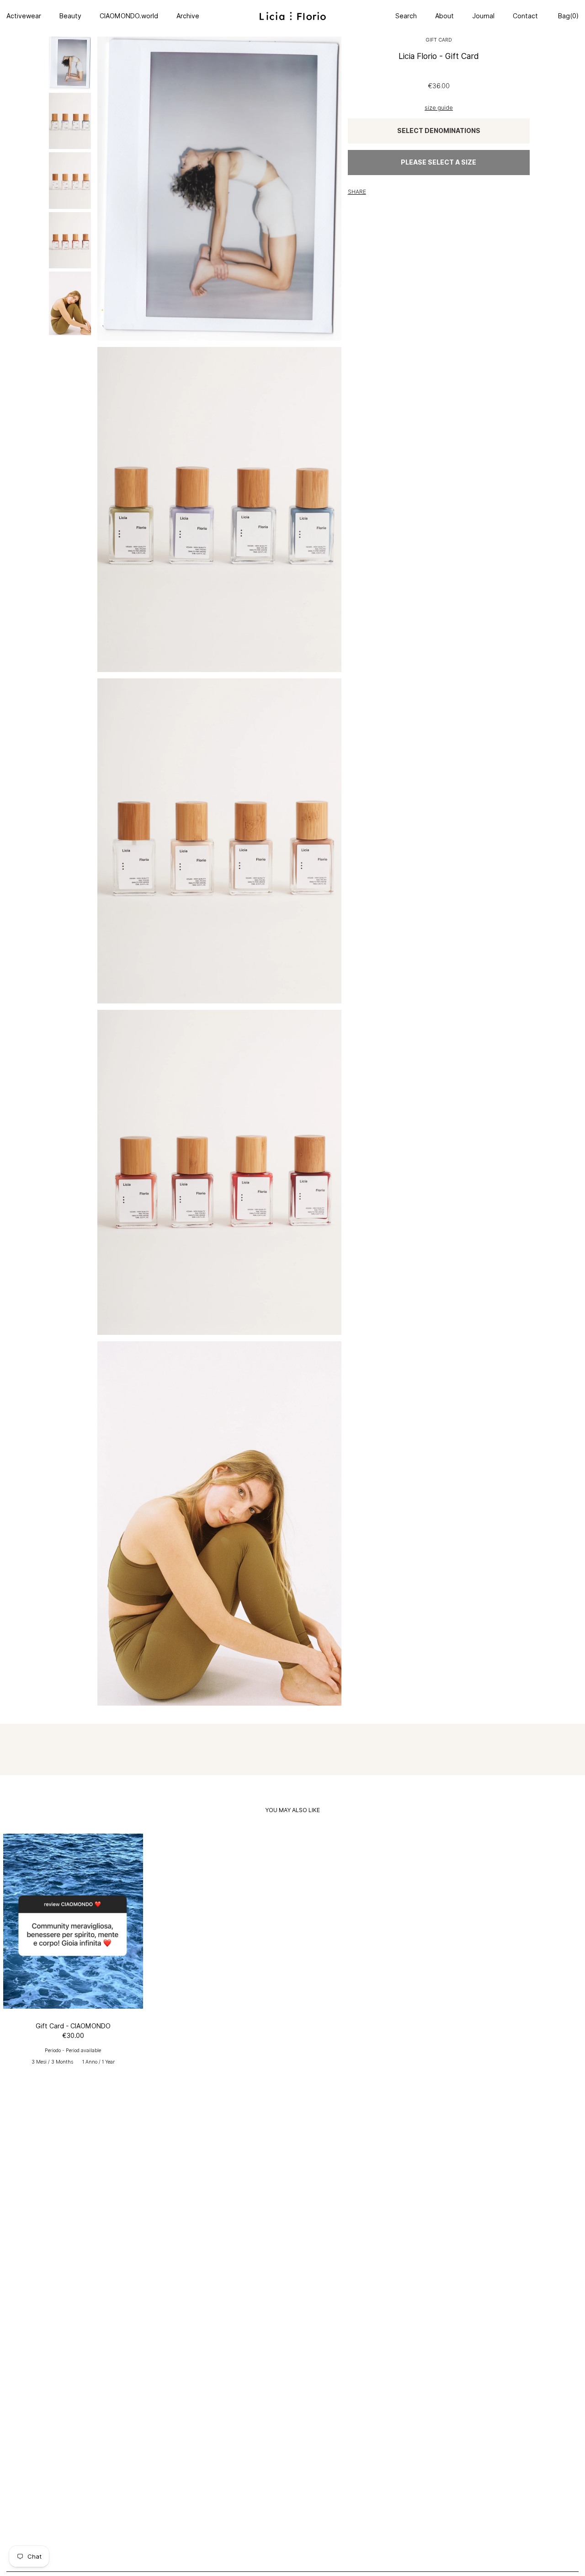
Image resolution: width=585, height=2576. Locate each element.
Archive (188, 16)
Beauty (70, 16)
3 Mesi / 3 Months (52, 2062)
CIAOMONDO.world (129, 16)
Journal (483, 16)
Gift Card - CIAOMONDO (73, 2026)
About (444, 16)
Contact (525, 16)
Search (406, 16)
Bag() (567, 16)
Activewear (24, 16)
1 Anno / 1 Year (98, 2062)
